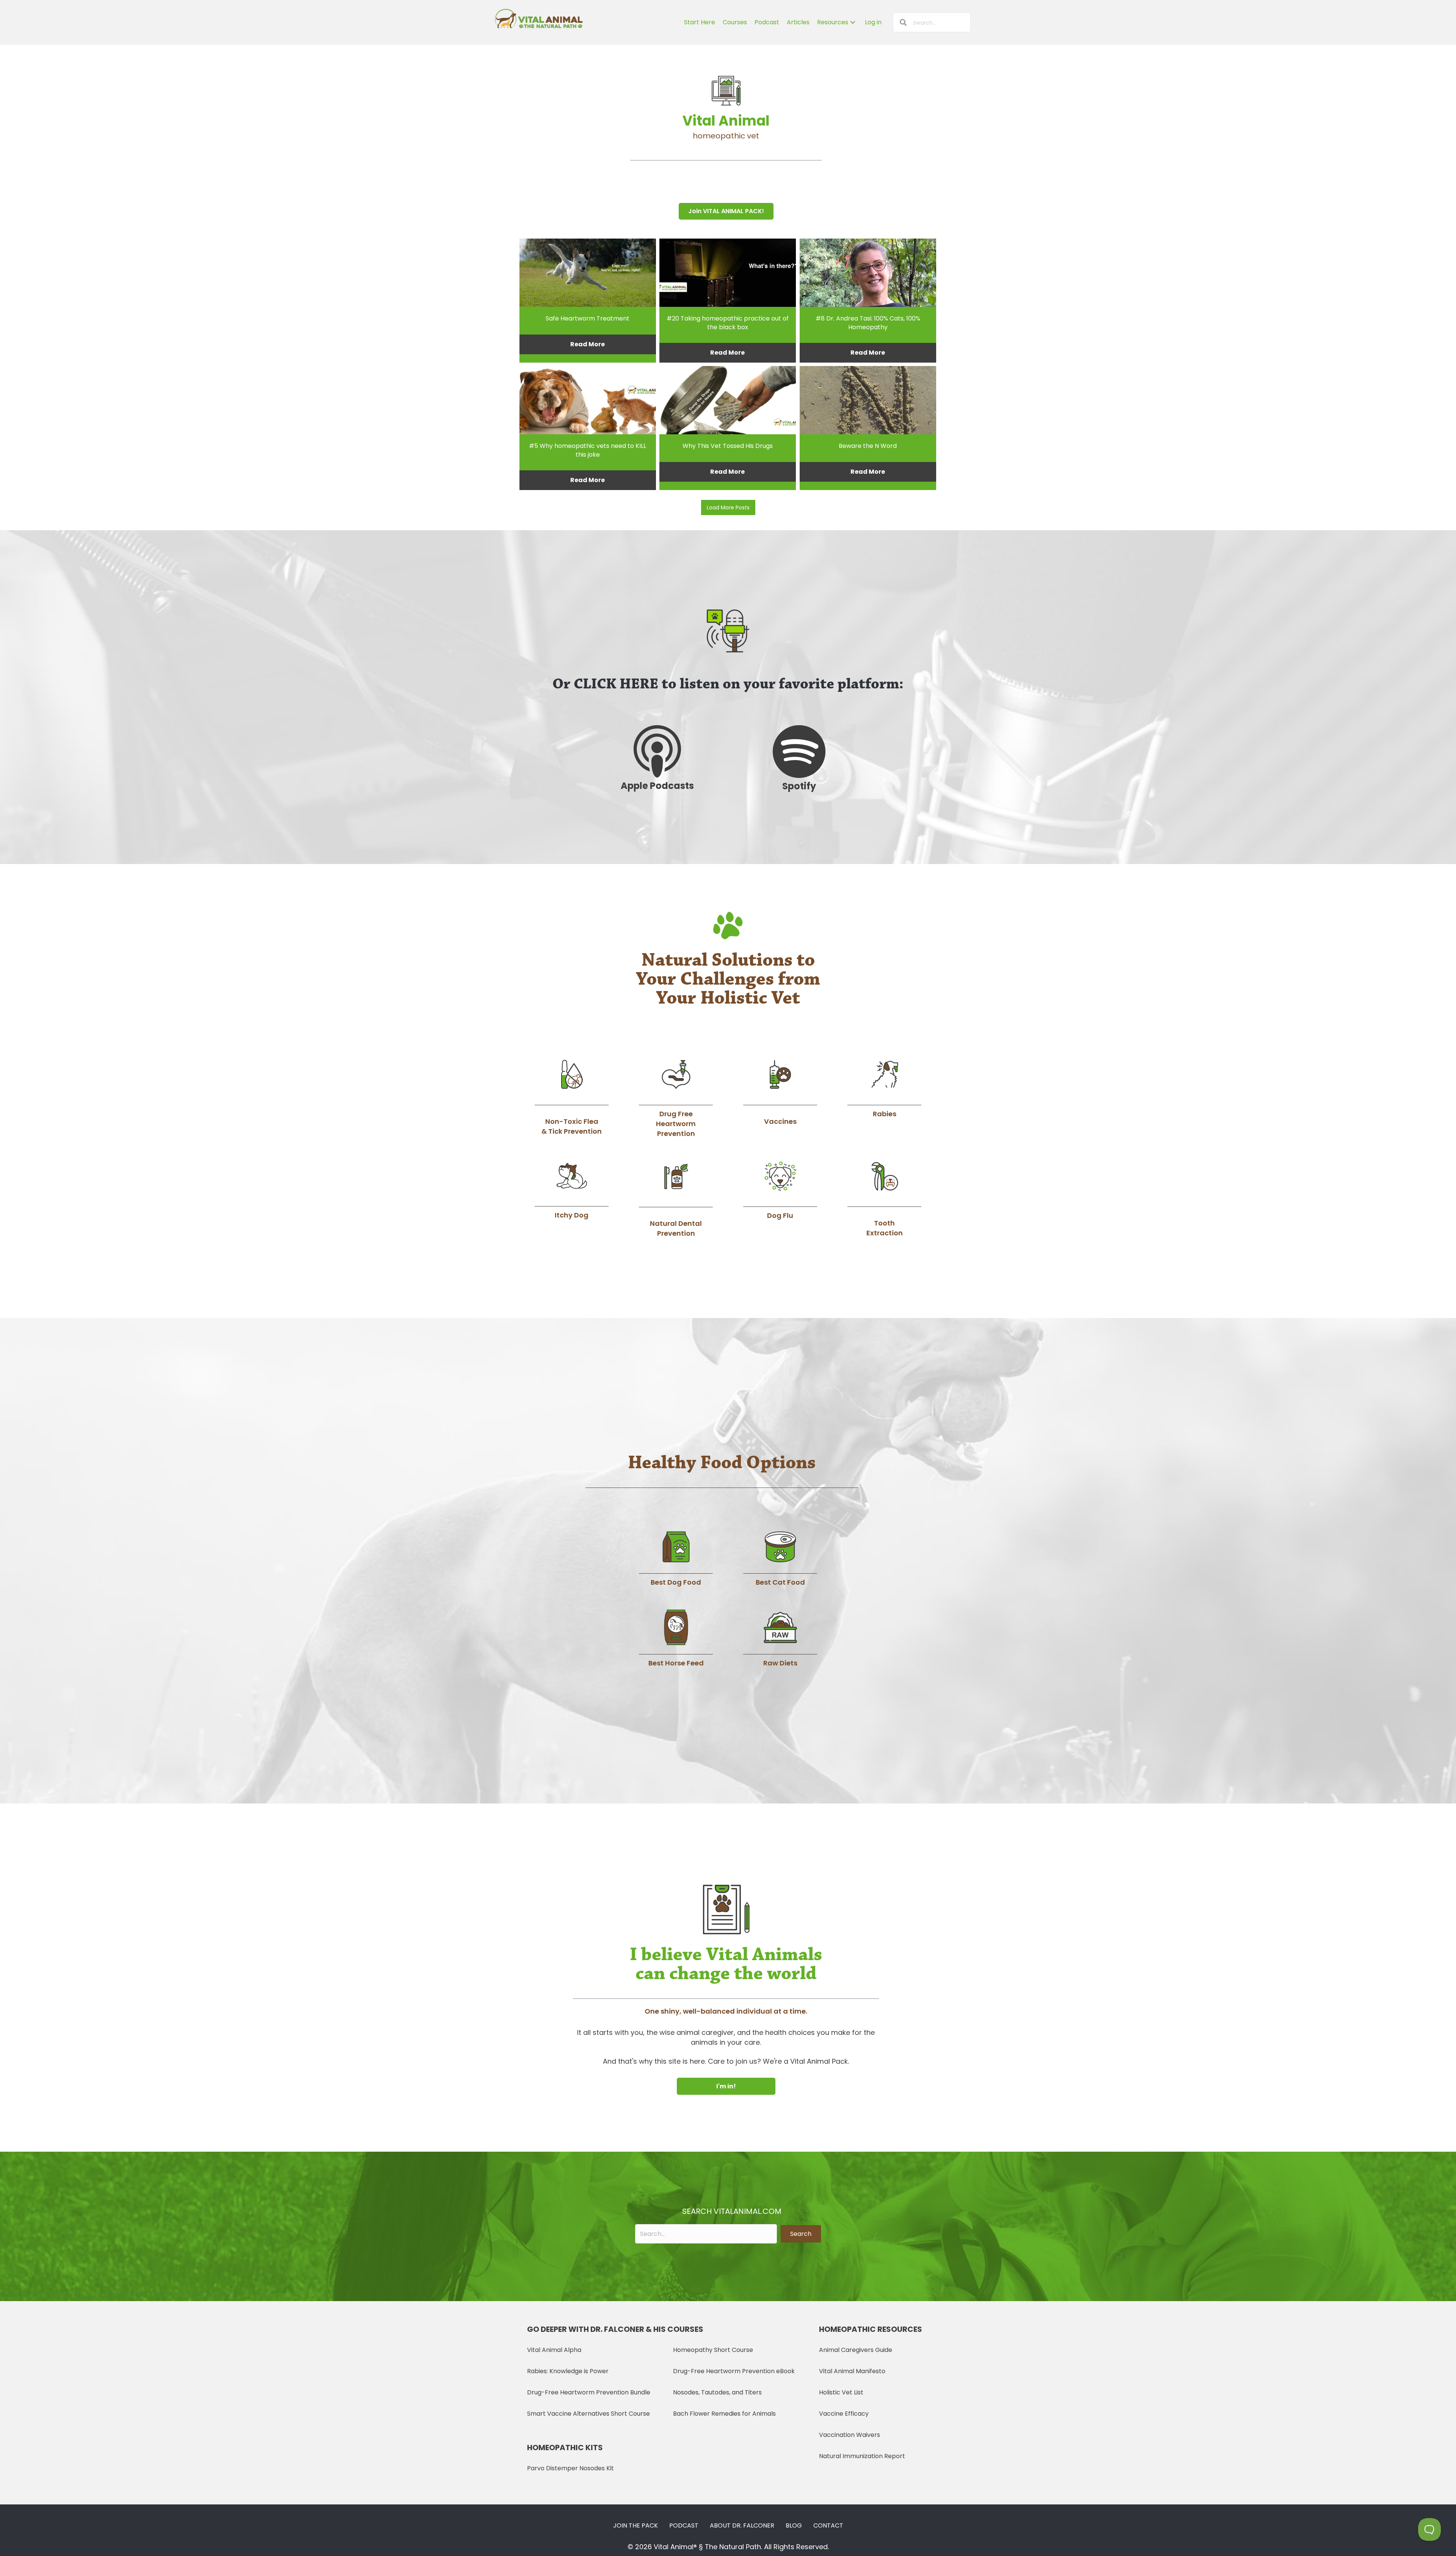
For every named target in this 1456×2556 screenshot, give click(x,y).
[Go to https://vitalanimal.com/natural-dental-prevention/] (676, 1199)
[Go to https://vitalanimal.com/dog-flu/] (780, 1190)
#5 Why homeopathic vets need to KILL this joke (588, 450)
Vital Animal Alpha (554, 2350)
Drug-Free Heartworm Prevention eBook (734, 2371)
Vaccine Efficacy (844, 2414)
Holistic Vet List (841, 2392)
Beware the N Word (868, 446)
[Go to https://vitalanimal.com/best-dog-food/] (676, 1559)
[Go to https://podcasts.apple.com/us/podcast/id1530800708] (657, 759)
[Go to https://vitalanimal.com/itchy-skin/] (572, 1190)
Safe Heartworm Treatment (588, 318)
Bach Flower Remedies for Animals (724, 2414)
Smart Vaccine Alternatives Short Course (588, 2414)
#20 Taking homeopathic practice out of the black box (728, 323)
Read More (588, 344)
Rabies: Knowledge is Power (568, 2371)
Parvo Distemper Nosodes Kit (570, 2468)
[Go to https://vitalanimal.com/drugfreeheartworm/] (676, 1098)
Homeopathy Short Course (713, 2350)
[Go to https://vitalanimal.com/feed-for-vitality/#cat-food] (780, 1559)
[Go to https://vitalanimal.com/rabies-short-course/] (884, 1088)
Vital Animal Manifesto (852, 2371)
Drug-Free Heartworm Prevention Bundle (589, 2392)
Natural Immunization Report (862, 2456)
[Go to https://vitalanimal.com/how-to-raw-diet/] (780, 1639)
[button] (726, 211)
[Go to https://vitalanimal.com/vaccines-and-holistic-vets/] (780, 1092)
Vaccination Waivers (850, 2435)
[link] (700, 22)
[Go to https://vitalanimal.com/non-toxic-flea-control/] (572, 1097)
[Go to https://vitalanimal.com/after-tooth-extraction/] (884, 1199)
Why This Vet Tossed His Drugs (728, 446)
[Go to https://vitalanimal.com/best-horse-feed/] (676, 1639)
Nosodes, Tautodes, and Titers (717, 2392)
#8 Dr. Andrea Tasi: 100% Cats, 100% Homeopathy (868, 323)
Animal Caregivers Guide (856, 2350)
